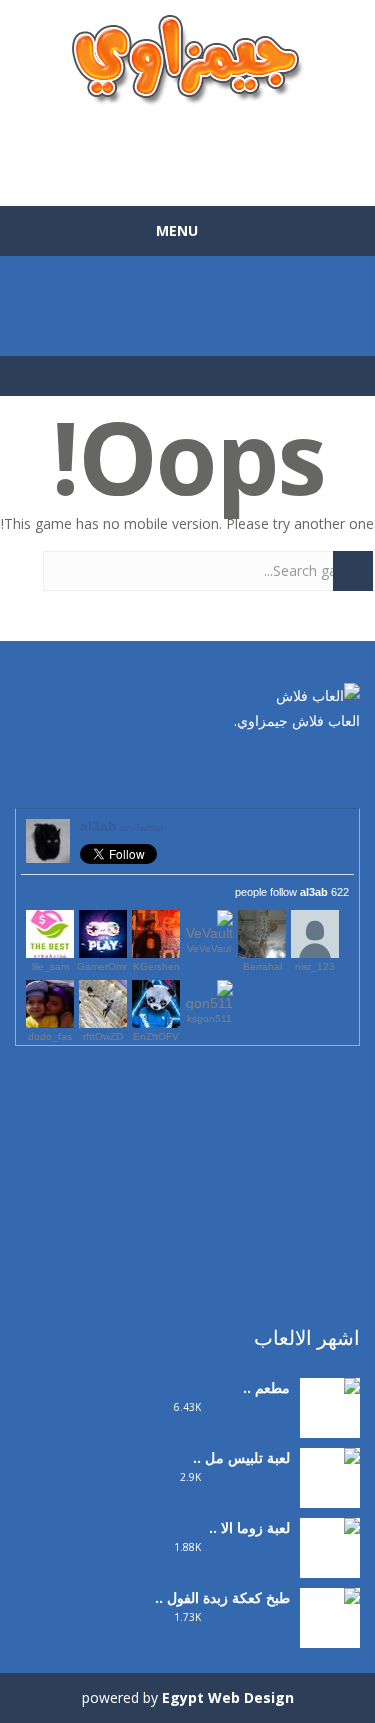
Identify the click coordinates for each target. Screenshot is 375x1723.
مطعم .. (266, 1387)
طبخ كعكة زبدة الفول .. (222, 1597)
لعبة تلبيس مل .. (241, 1457)
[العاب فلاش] (188, 58)
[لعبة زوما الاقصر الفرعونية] (330, 1566)
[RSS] (285, 768)
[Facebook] (345, 768)
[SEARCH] (353, 571)
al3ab (122, 826)
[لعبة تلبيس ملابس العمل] (330, 1496)
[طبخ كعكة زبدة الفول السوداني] (330, 1636)
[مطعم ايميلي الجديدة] (330, 1413)
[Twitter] (315, 768)
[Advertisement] (187, 146)
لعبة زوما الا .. (249, 1527)
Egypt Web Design (228, 1697)
